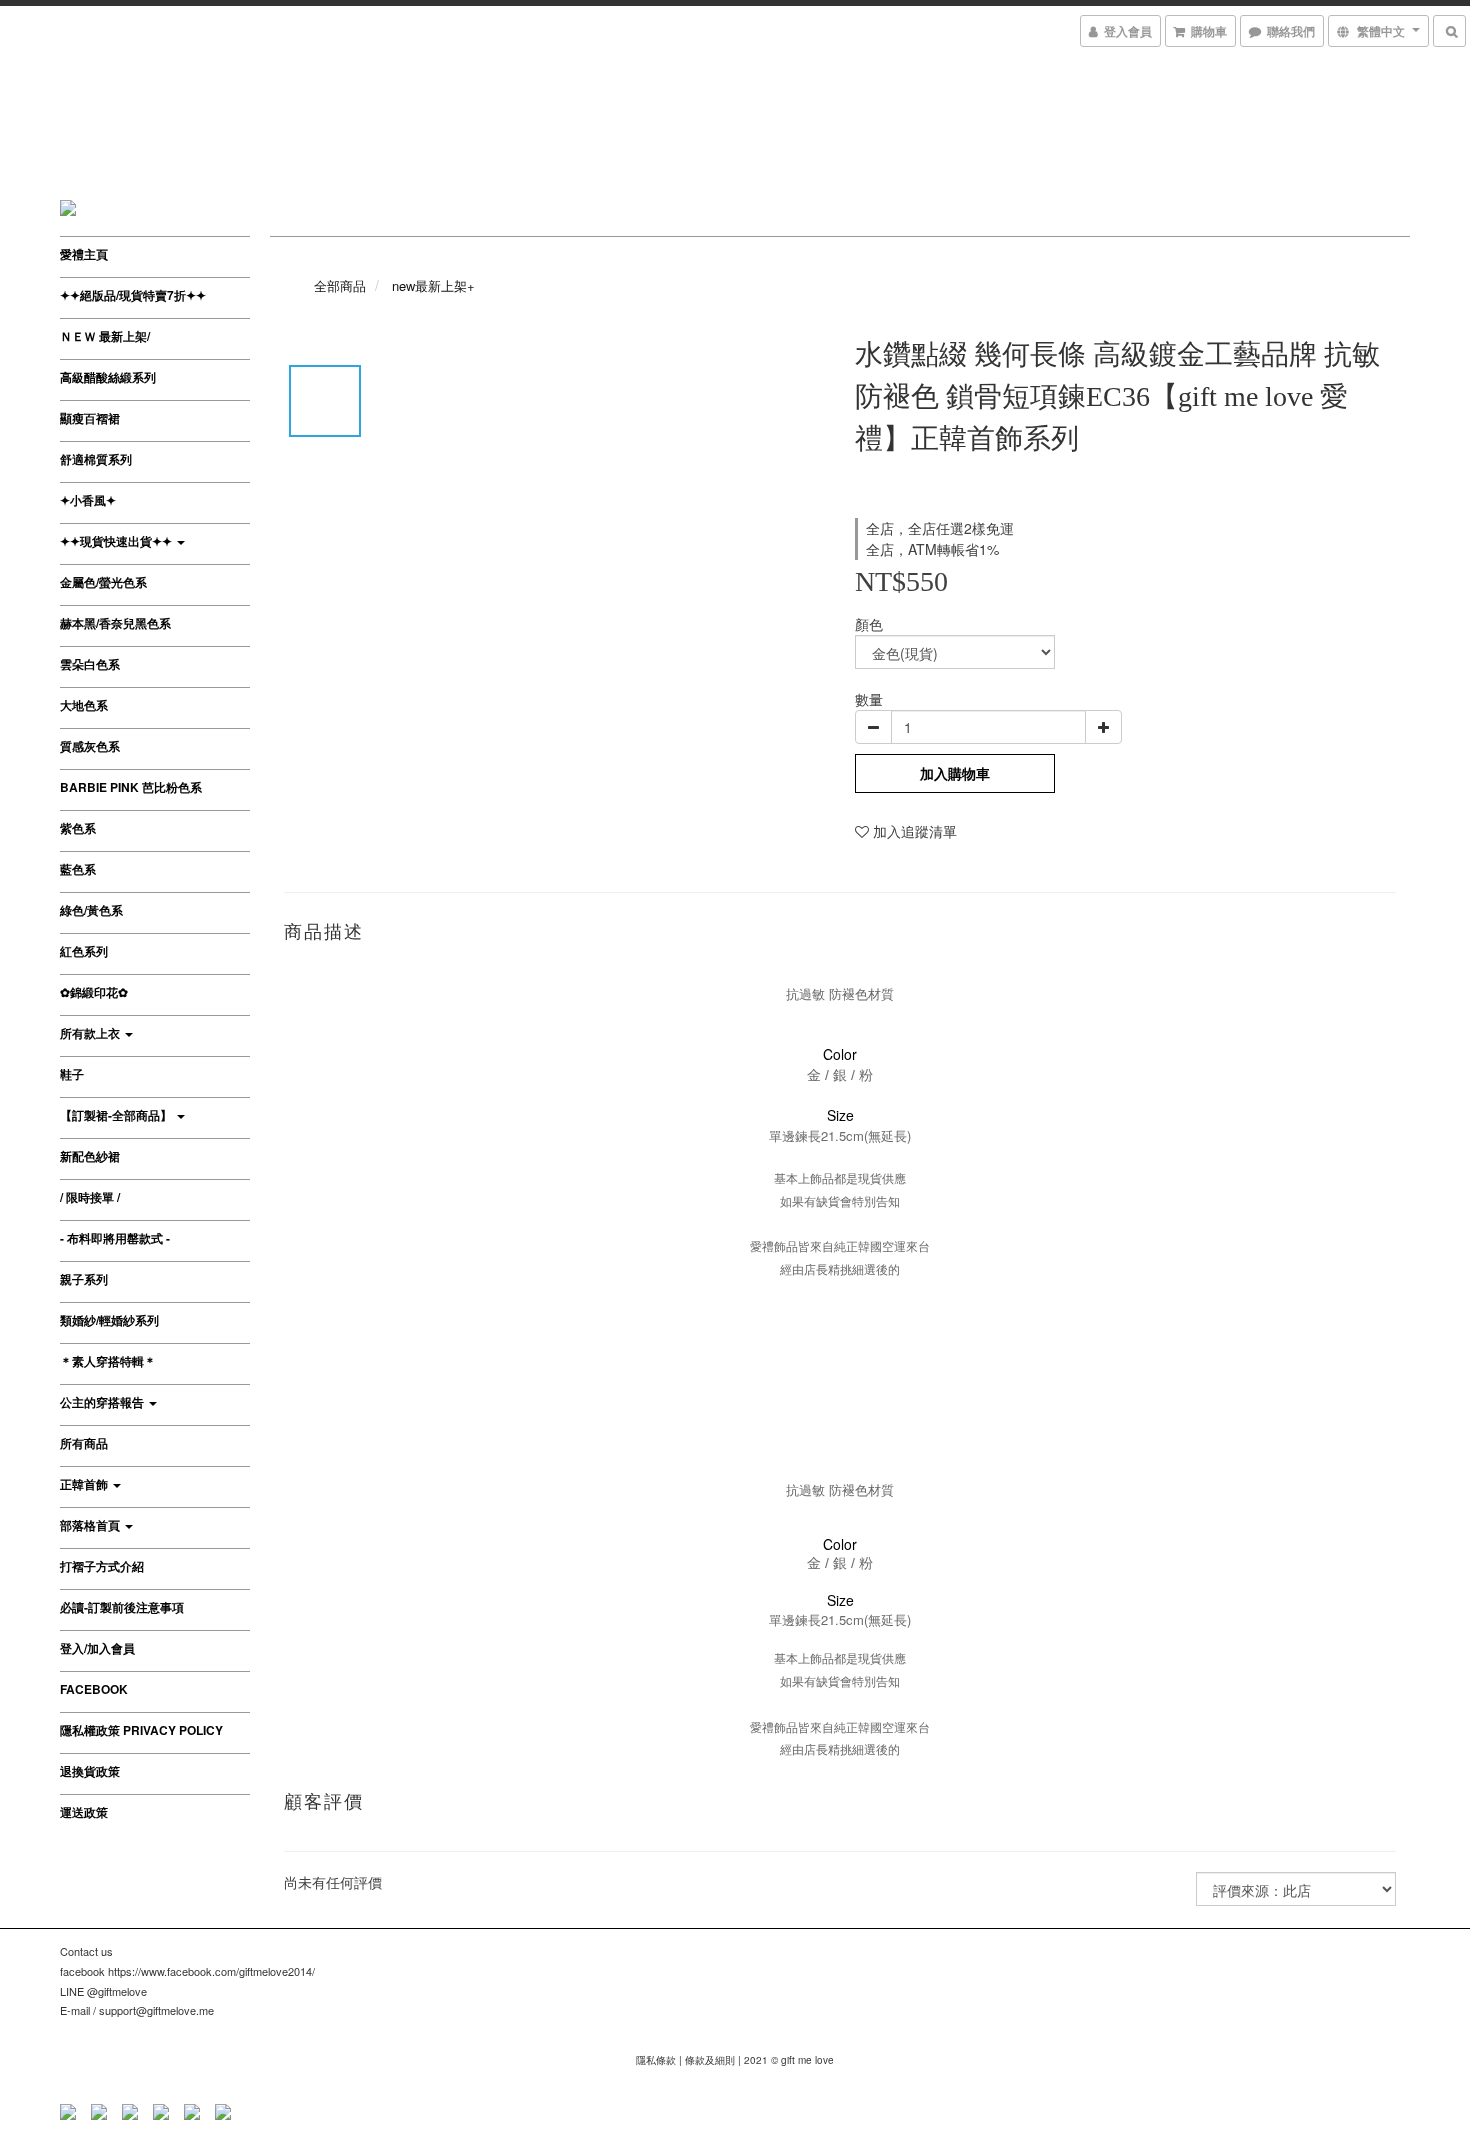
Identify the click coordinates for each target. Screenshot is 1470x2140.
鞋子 (72, 1074)
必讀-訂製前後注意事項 (122, 1607)
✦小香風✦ (88, 500)
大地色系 (84, 705)
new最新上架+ (433, 285)
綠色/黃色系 (91, 910)
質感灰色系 (90, 746)
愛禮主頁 (84, 254)
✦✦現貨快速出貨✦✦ (117, 541)
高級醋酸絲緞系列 (108, 377)
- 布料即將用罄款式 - (115, 1238)
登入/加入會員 (97, 1648)
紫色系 (78, 828)
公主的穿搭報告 (103, 1402)
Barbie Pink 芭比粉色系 (131, 787)
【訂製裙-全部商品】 (117, 1115)
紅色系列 (84, 951)
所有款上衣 (91, 1033)
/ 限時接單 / (90, 1197)
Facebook (94, 1689)
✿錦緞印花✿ (94, 992)
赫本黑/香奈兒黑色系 (115, 623)
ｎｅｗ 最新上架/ (105, 336)
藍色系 (78, 869)
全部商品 (340, 285)
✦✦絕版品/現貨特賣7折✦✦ (133, 295)
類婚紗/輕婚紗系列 (109, 1320)
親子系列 (84, 1279)
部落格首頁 (91, 1525)
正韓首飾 (85, 1484)
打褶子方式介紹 (102, 1566)
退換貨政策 (90, 1771)
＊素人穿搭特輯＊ (108, 1361)
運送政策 (84, 1812)
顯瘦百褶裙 (90, 418)
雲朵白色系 (90, 664)
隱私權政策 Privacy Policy (141, 1730)
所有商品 (84, 1443)
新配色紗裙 (90, 1156)
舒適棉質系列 (96, 459)
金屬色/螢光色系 (103, 582)
